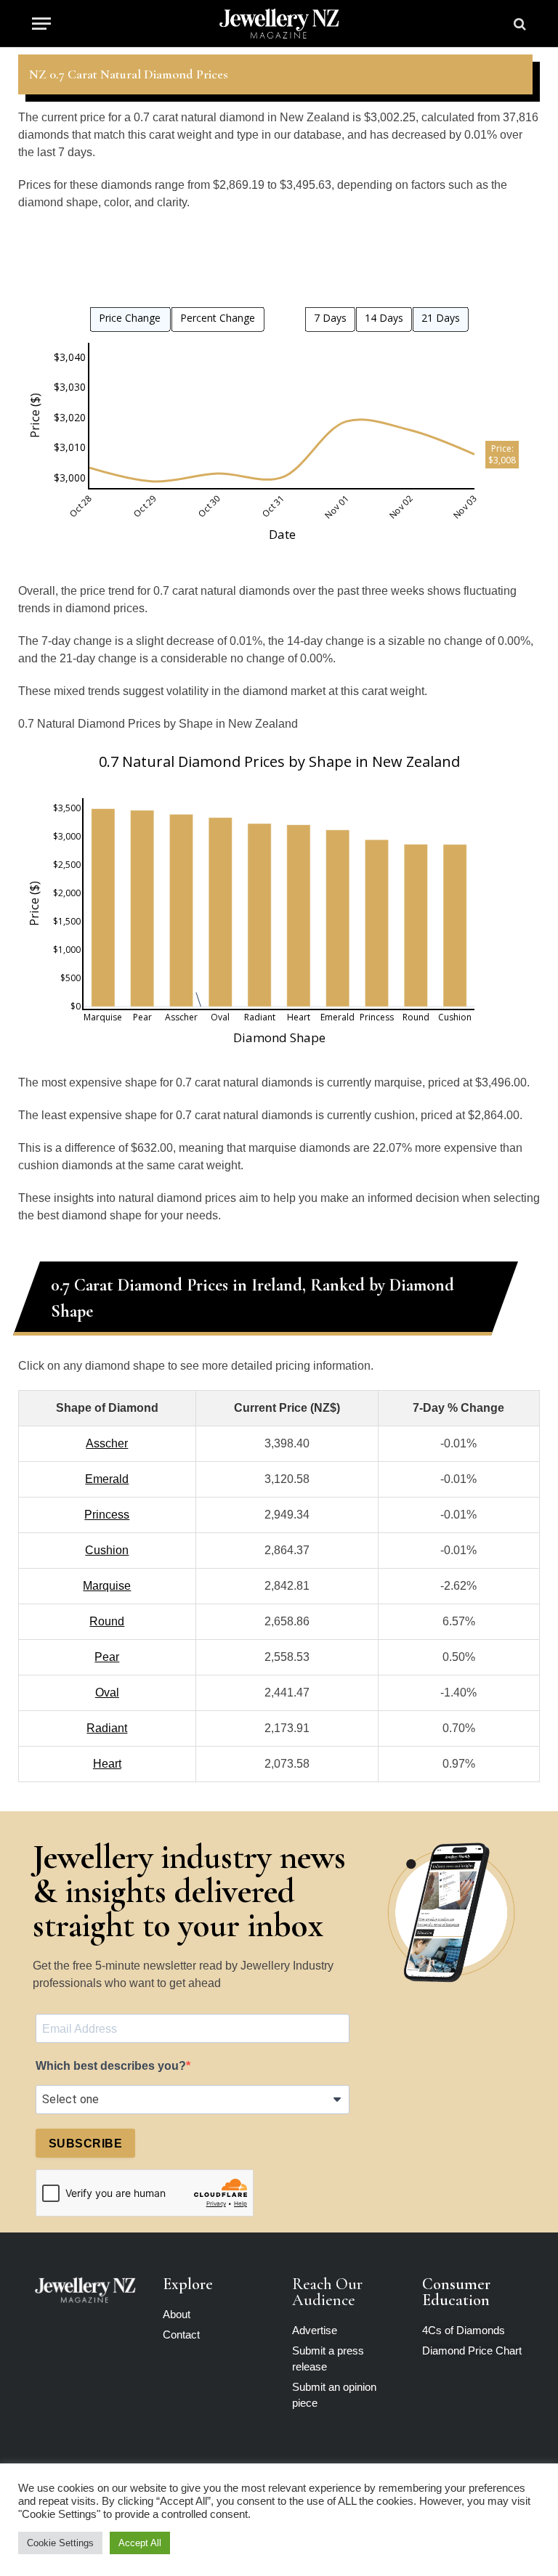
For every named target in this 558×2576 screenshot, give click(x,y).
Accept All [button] (140, 2543)
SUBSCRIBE (85, 2144)
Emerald (107, 1479)
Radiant (107, 1728)
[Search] (518, 24)
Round (107, 1621)
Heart (107, 1764)
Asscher (107, 1443)
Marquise (107, 1586)
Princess (107, 1515)
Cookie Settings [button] (60, 2543)
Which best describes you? (111, 2066)
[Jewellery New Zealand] (279, 24)
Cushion (107, 1550)
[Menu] (41, 24)
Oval (107, 1693)
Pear (107, 1657)
